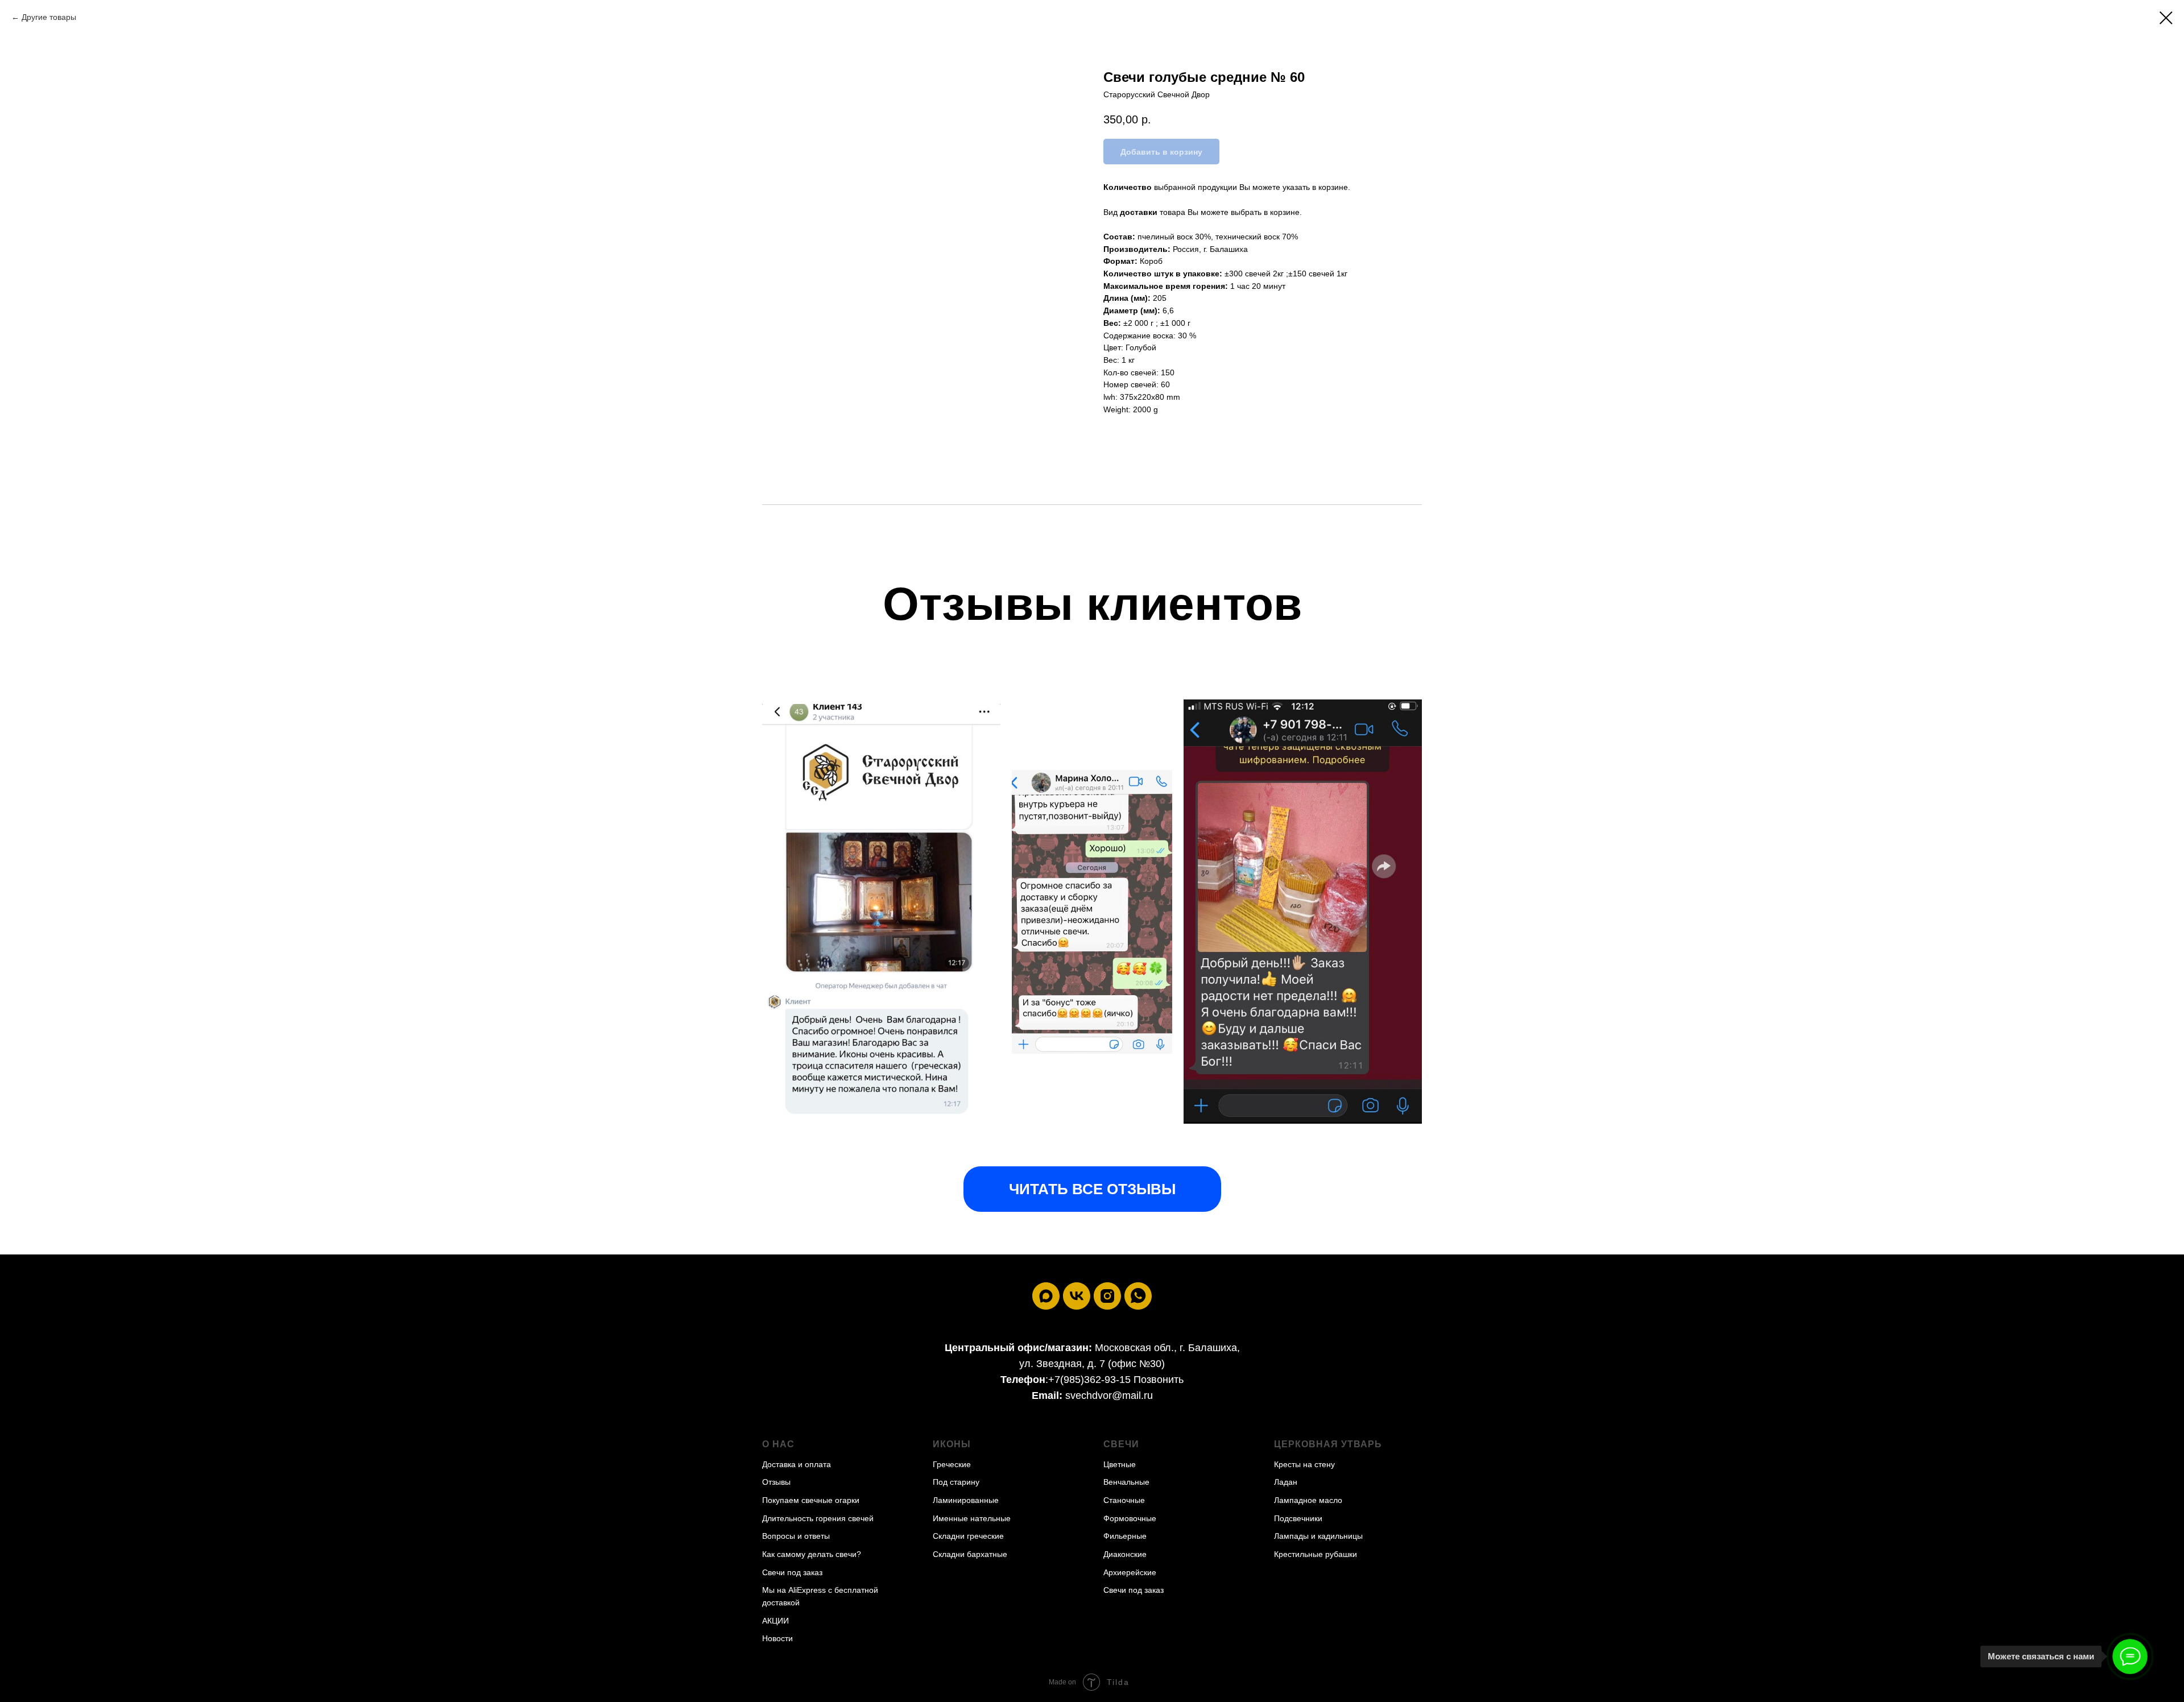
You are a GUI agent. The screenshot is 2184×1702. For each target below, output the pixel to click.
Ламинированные (966, 1500)
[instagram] (1107, 1296)
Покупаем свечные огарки (811, 1500)
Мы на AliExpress (794, 1590)
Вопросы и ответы (796, 1536)
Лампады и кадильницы (1318, 1536)
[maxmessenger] (1046, 1296)
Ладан (1286, 1482)
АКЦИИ (775, 1621)
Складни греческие (968, 1536)
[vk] (1077, 1296)
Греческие (952, 1464)
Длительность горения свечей (818, 1518)
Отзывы (776, 1482)
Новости (777, 1638)
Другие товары (49, 17)
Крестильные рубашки (1316, 1554)
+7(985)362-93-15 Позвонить (1116, 1380)
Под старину (956, 1482)
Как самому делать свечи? (812, 1554)
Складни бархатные (970, 1554)
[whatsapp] (1138, 1296)
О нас (778, 1444)
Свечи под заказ (792, 1572)
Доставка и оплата (797, 1464)
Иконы (952, 1444)
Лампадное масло (1308, 1500)
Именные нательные (972, 1518)
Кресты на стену (1304, 1464)
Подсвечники (1298, 1518)
